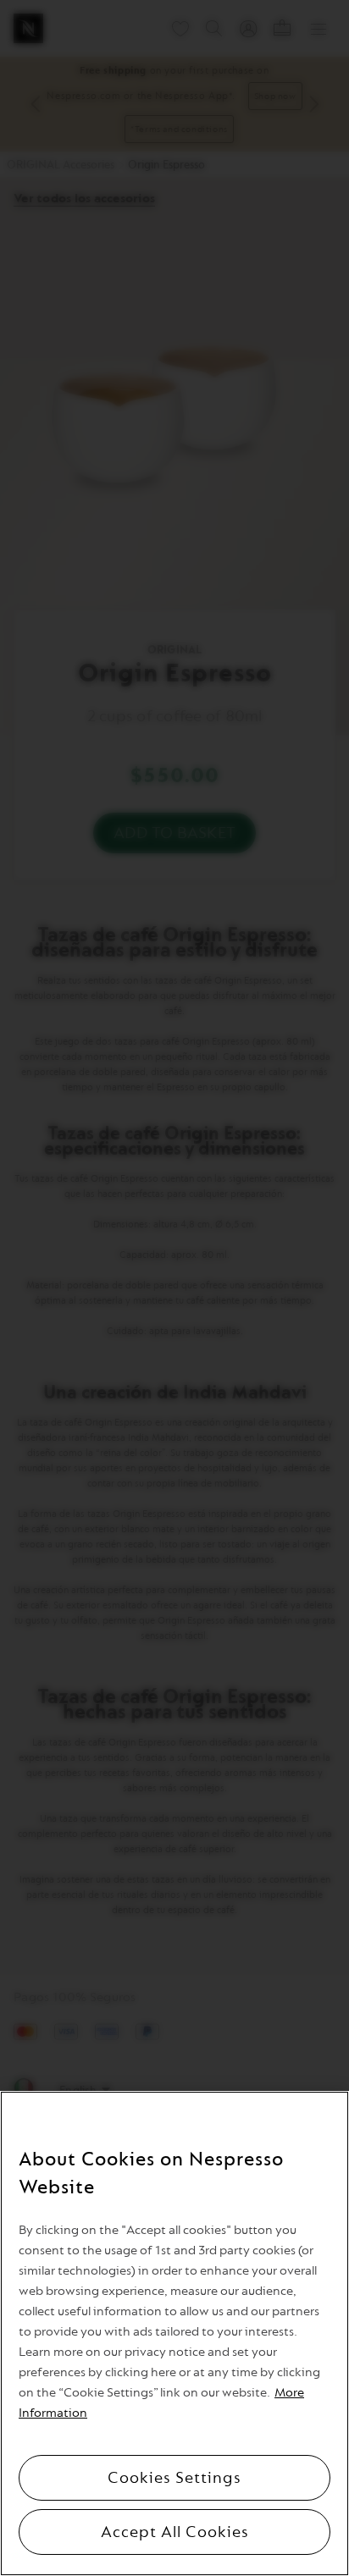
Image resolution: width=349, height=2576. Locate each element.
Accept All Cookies (175, 2532)
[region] (174, 2333)
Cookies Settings (174, 2478)
